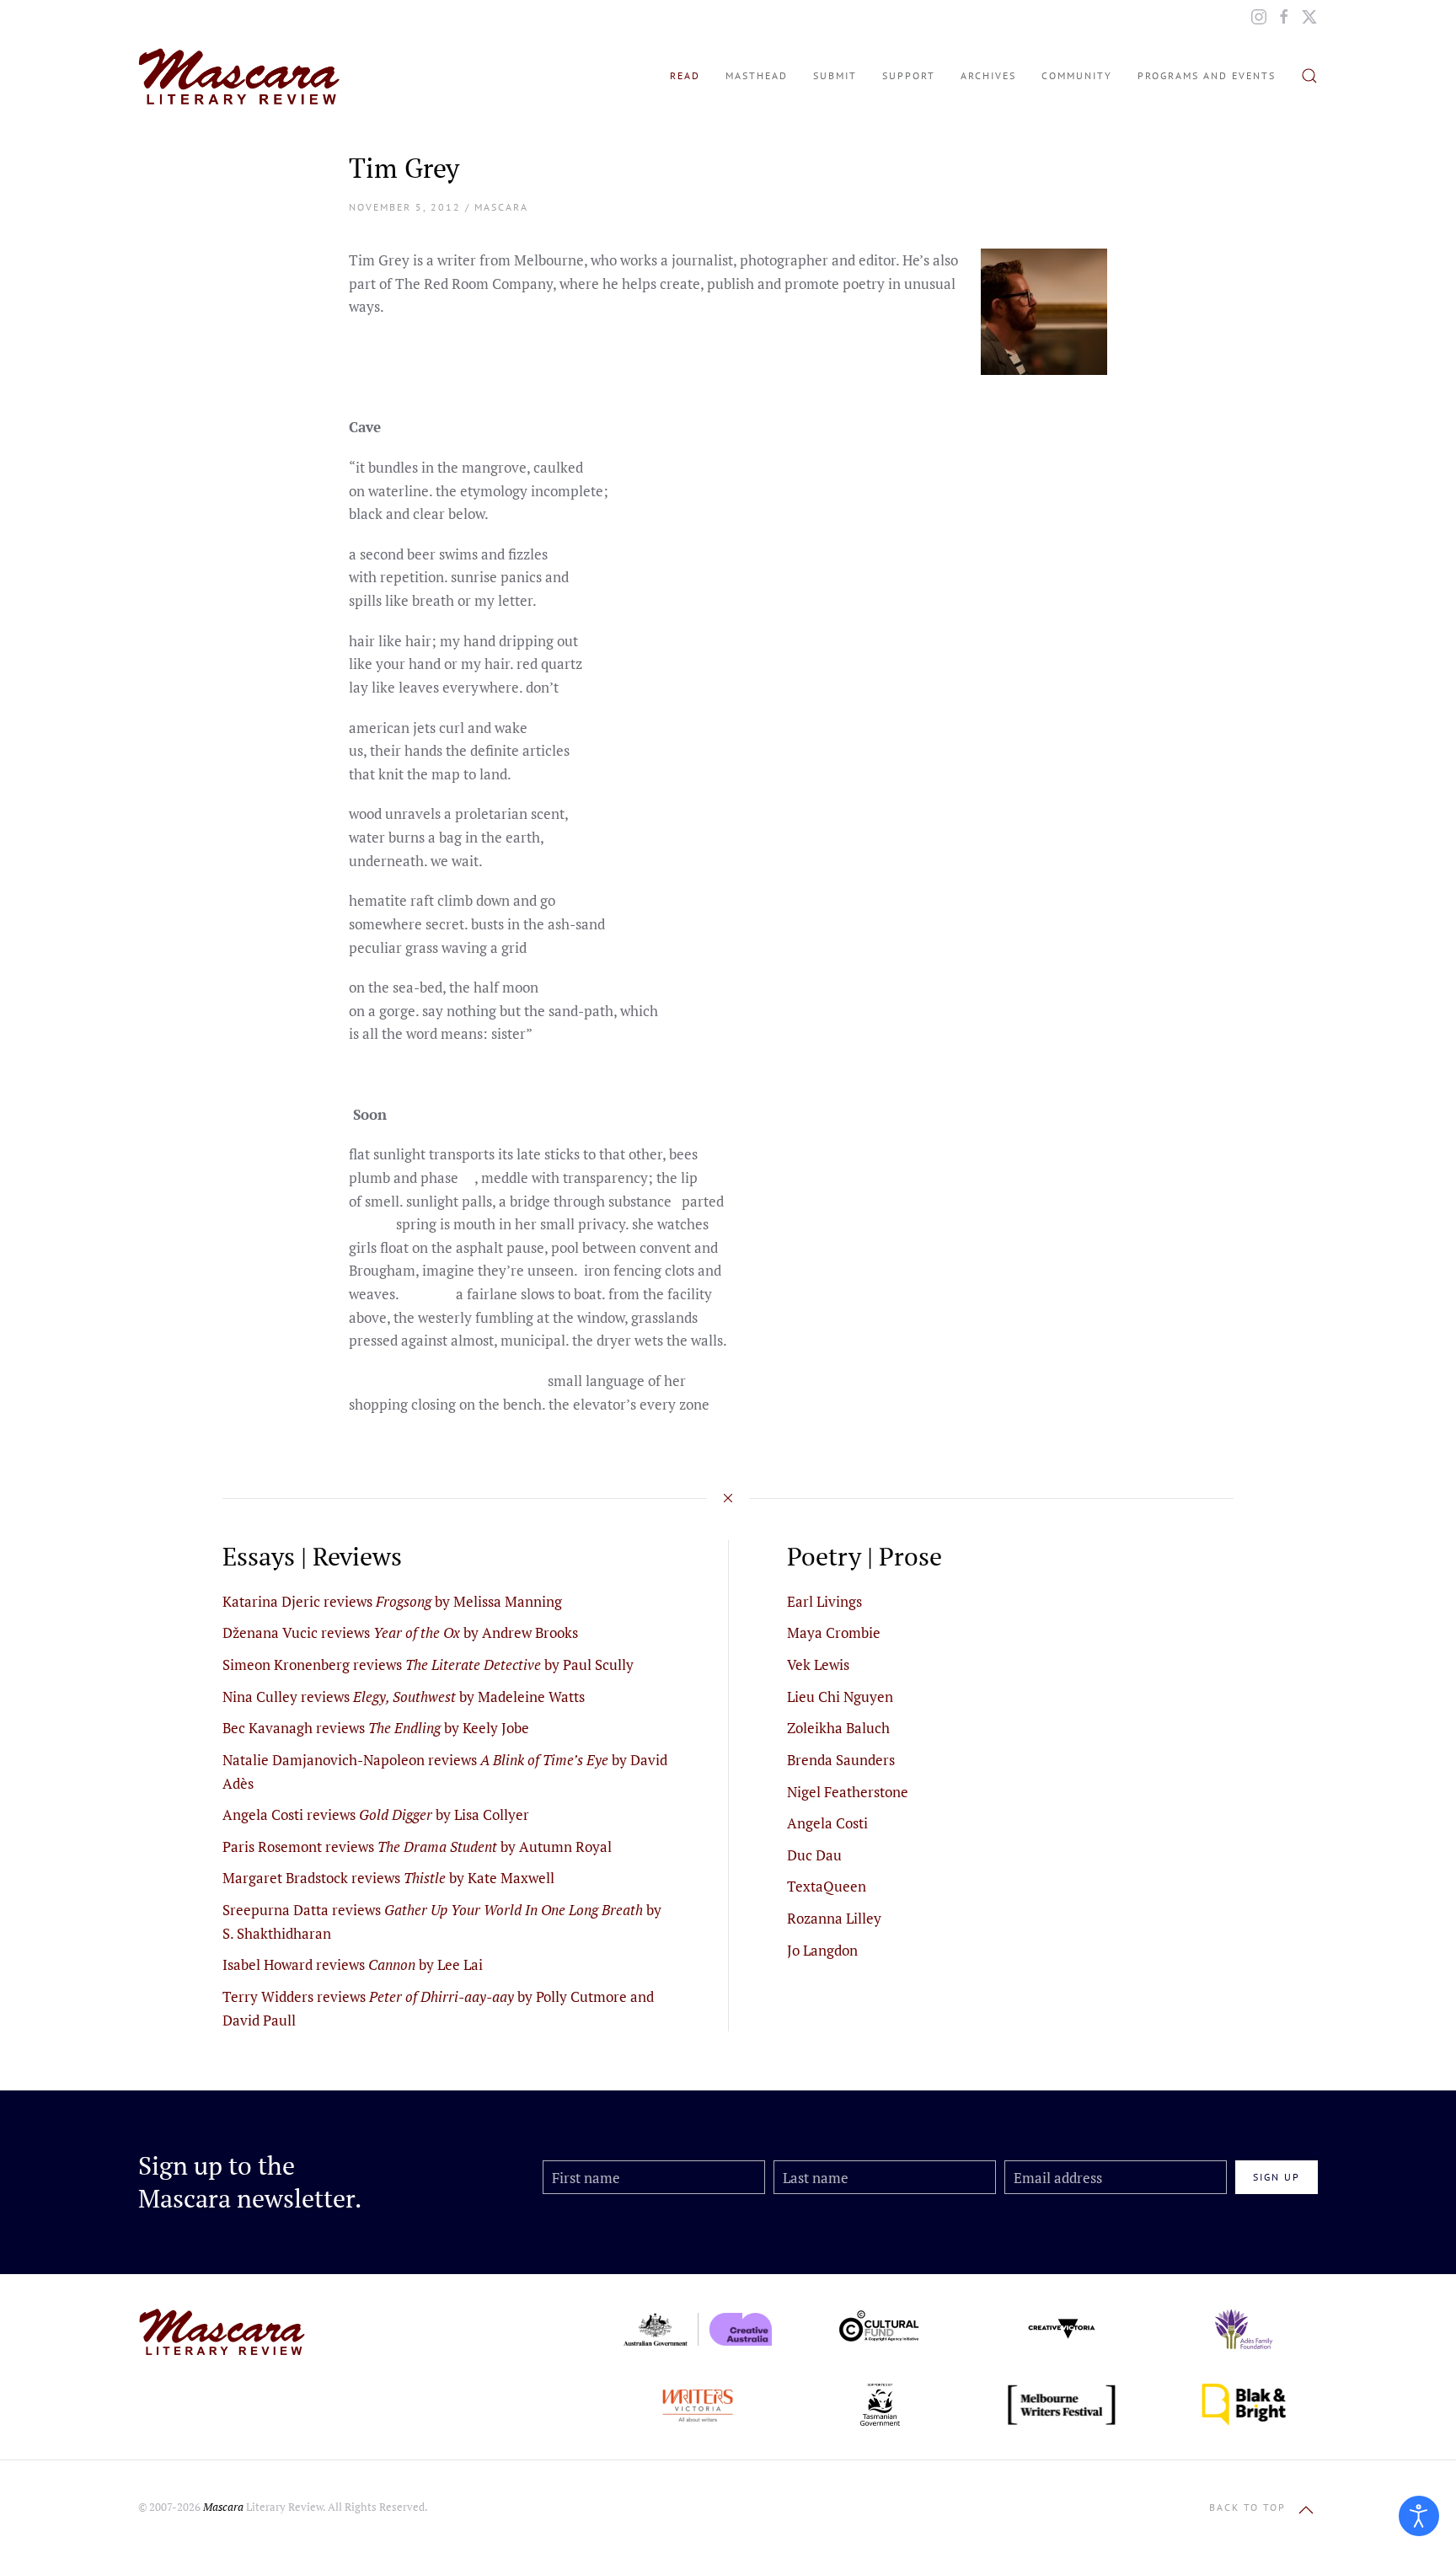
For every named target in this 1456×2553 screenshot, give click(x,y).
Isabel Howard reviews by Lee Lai (353, 1964)
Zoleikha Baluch (838, 1728)
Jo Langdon (822, 1950)
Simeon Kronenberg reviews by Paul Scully (428, 1665)
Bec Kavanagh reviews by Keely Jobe (376, 1728)
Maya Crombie (834, 1632)
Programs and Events (1207, 75)
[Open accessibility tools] (1419, 2516)
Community (1077, 75)
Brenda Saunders (841, 1760)
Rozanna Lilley (834, 1918)
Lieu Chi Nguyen (840, 1697)
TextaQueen (827, 1886)
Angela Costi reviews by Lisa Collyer (376, 1814)
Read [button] (685, 75)
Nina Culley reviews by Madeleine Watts (404, 1697)
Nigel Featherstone (848, 1792)
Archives (988, 75)
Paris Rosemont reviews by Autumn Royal (417, 1847)
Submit (835, 75)
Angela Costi (827, 1823)
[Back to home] (239, 76)
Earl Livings (824, 1601)
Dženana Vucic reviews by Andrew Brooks (400, 1632)
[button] (1309, 76)
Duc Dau (814, 1855)
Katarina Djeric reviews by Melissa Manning (392, 1601)
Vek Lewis (818, 1665)
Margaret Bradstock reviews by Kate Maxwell (388, 1878)
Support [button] (909, 75)
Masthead (757, 75)
